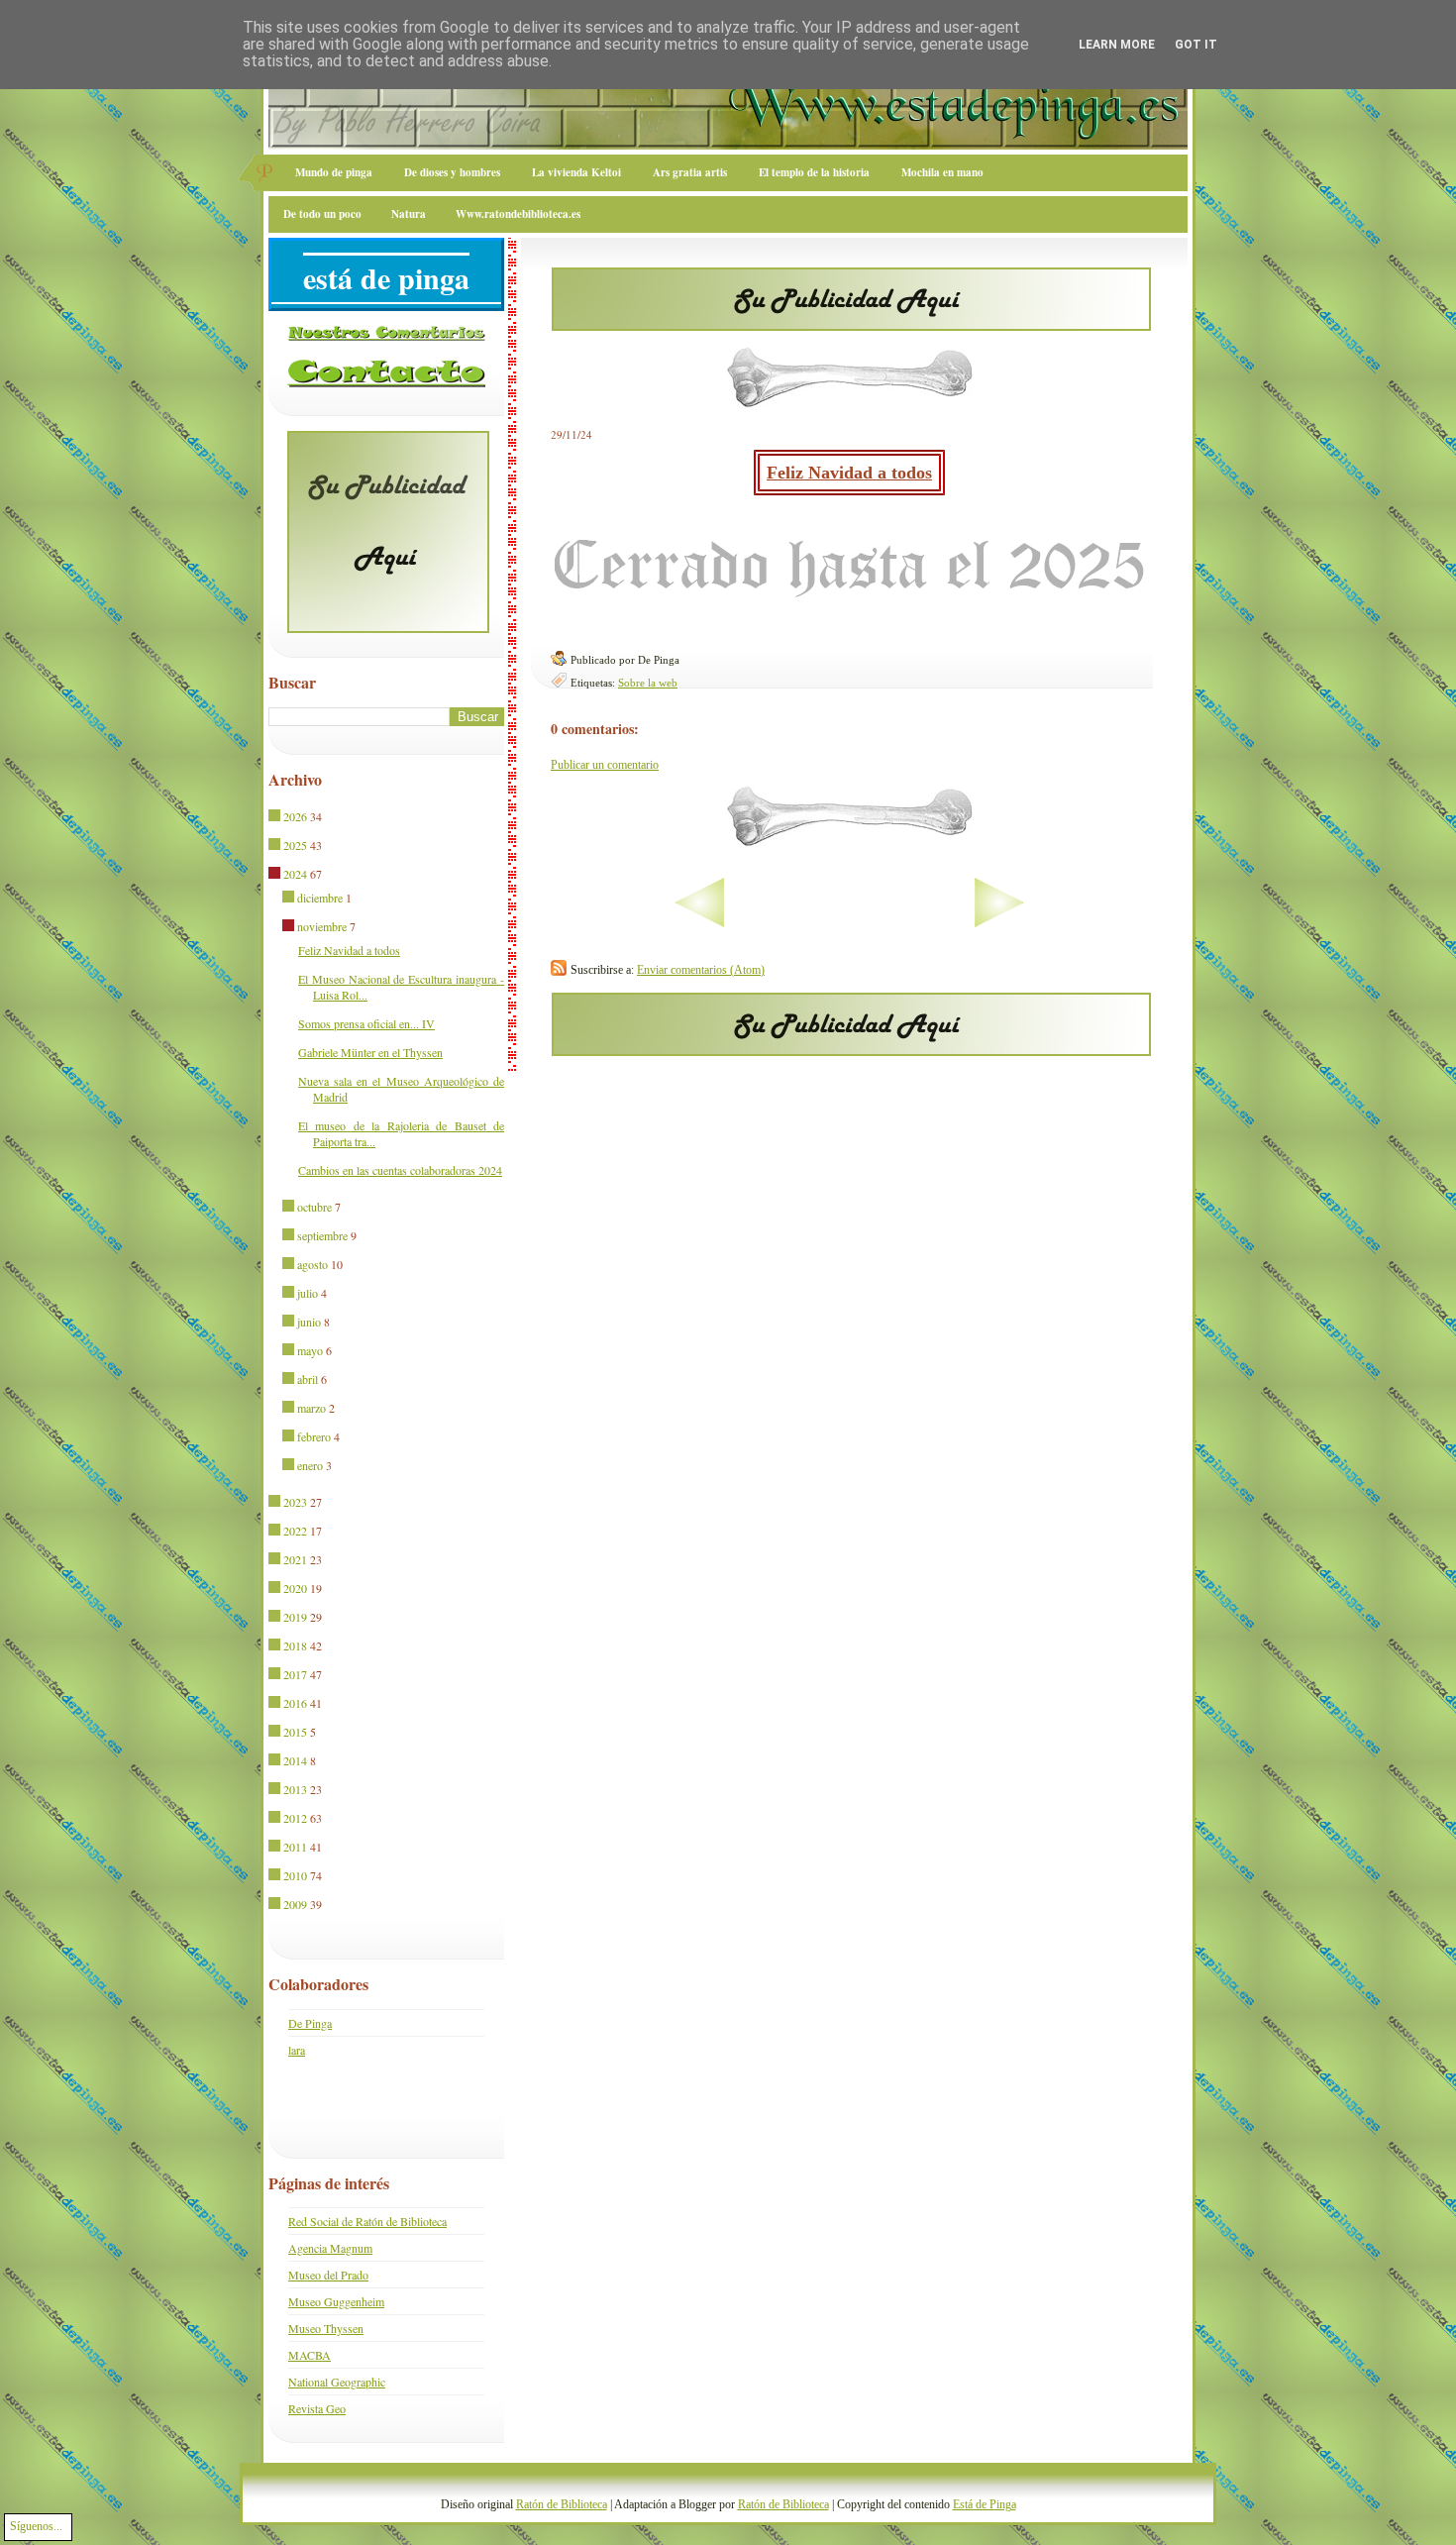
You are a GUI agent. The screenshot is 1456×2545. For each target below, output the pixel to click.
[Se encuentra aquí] (276, 875)
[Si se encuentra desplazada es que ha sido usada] (276, 817)
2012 (295, 1818)
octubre (314, 1207)
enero (310, 1465)
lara (297, 2050)
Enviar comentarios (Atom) (701, 970)
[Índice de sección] (637, 923)
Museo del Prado (328, 2275)
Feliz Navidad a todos (849, 473)
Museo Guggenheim (336, 2301)
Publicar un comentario (605, 765)
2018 (295, 1645)
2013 (295, 1789)
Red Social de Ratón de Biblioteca (367, 2221)
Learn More (1117, 45)
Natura (409, 214)
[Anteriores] (1061, 923)
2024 (295, 874)
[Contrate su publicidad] (851, 325)
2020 (295, 1588)
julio (308, 1293)
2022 (295, 1531)
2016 (295, 1703)
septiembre (322, 1235)
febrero (314, 1436)
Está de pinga (386, 277)
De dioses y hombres (452, 172)
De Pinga (310, 2023)
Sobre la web (648, 683)
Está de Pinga (985, 2504)
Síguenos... (36, 2526)
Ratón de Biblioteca (562, 2504)
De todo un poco (322, 214)
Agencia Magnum (330, 2248)
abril (308, 1379)
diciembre (320, 898)
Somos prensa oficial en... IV (366, 1023)
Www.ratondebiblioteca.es (518, 214)
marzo (312, 1408)
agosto (312, 1264)
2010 (295, 1875)
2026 (295, 816)
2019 (295, 1617)
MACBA (310, 2355)
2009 (295, 1904)
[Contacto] (386, 383)
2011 (295, 1847)
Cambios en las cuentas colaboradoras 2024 (400, 1170)
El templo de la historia (814, 172)
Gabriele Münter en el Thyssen (370, 1052)
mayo (310, 1350)
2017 (295, 1674)
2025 (295, 845)
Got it (1196, 45)
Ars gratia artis (690, 172)
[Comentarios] (386, 337)
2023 (295, 1502)
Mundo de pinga (334, 172)
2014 (295, 1760)
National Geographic (337, 2382)
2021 (295, 1559)
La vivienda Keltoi (576, 172)
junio (309, 1322)
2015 (295, 1732)
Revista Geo (317, 2408)
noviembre (322, 926)
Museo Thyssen (326, 2328)
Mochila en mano (942, 172)
